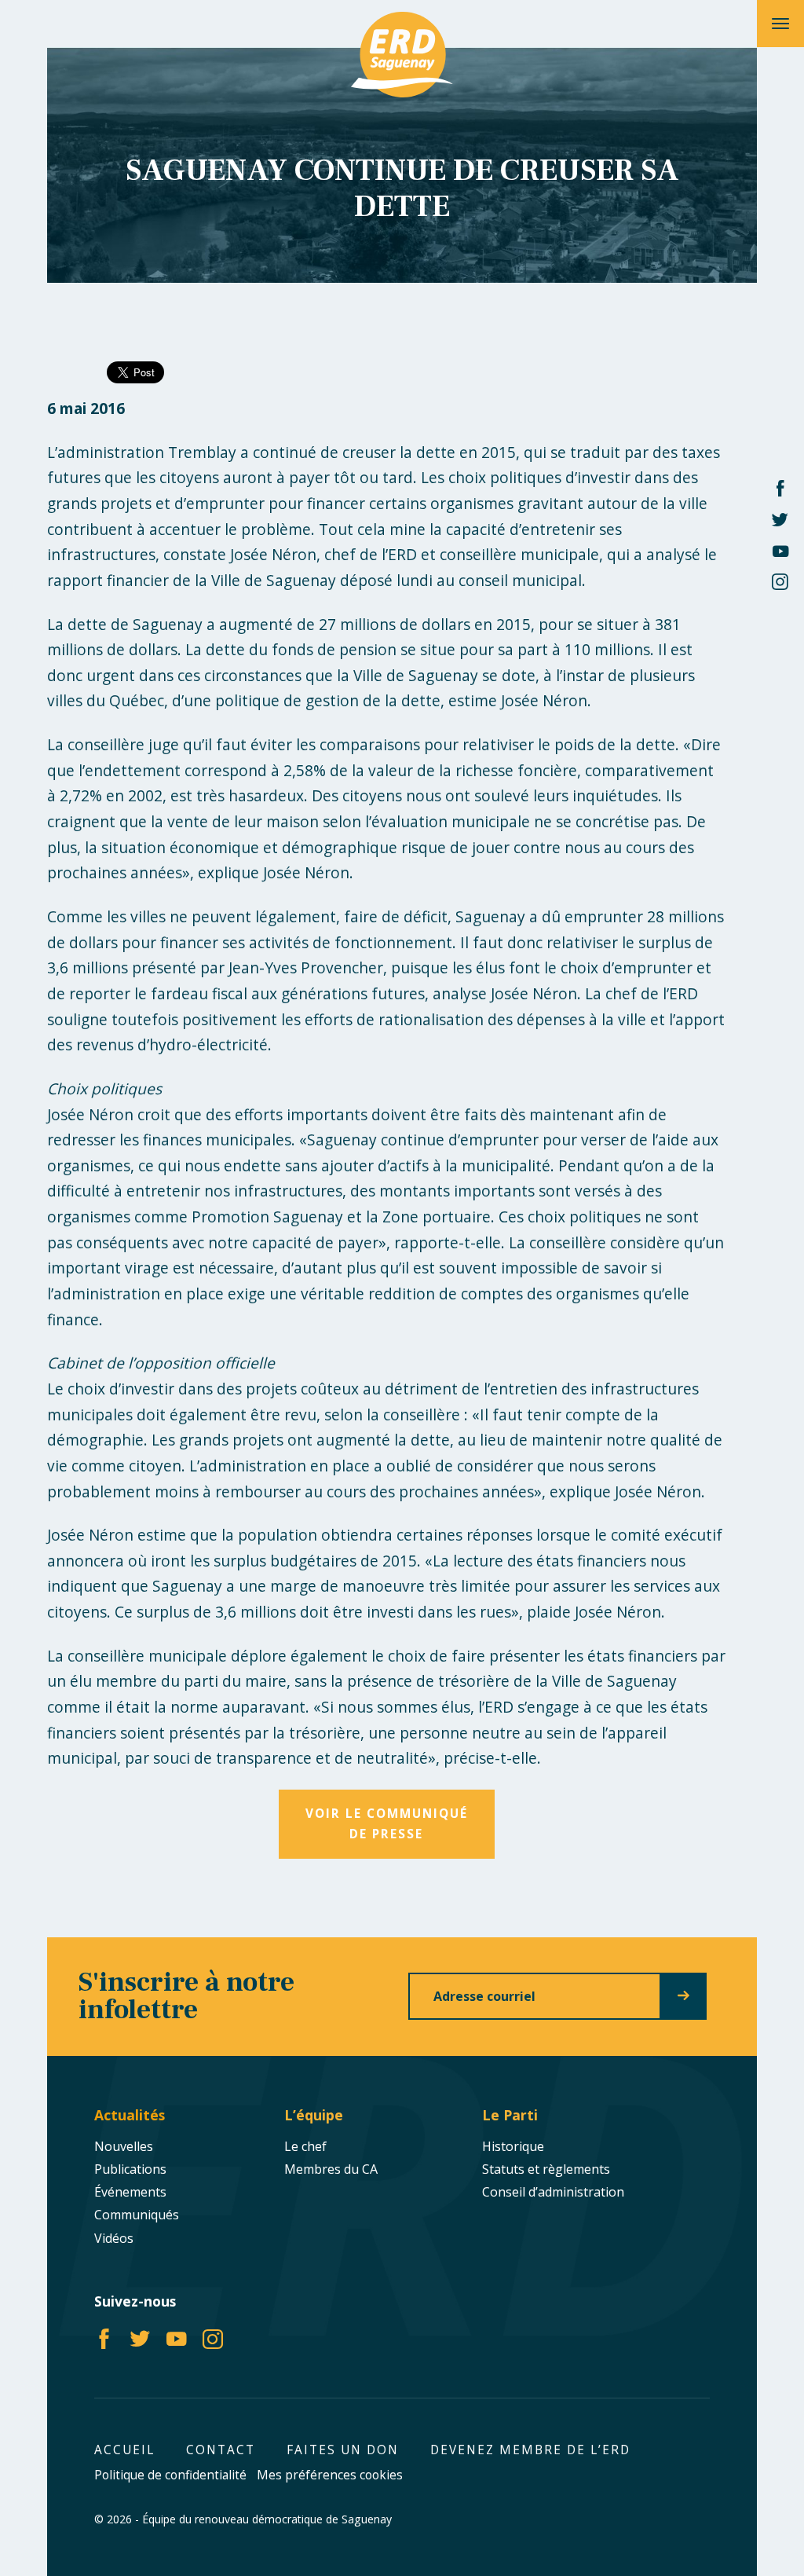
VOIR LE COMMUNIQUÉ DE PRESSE (387, 1824)
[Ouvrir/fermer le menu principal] (780, 24)
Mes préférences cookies (330, 2475)
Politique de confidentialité (170, 2475)
